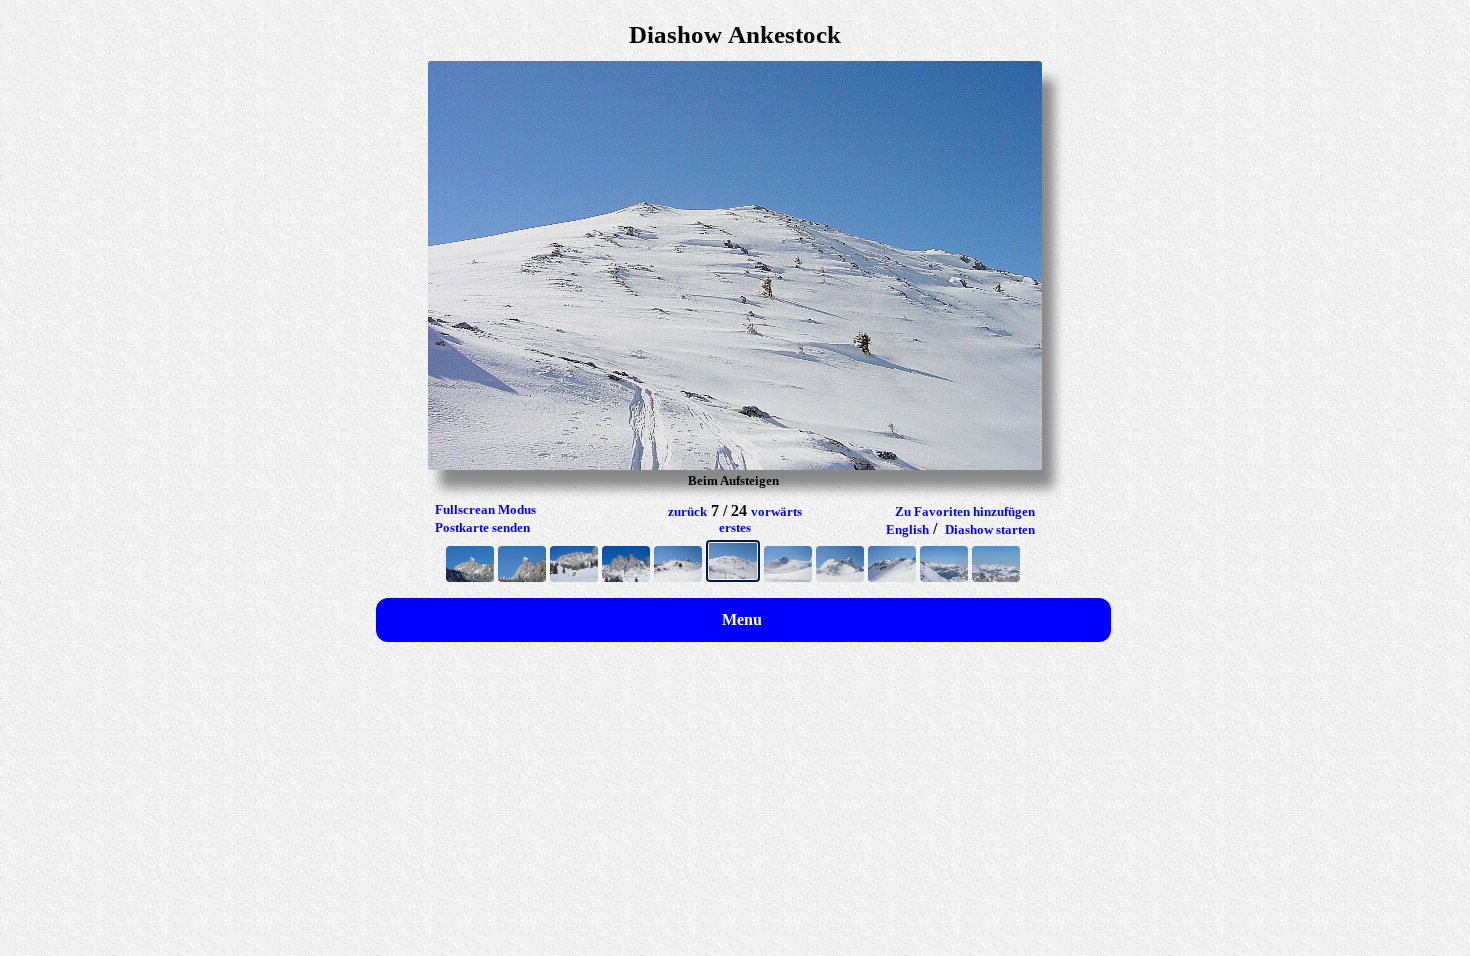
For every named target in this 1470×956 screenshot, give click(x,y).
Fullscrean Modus (485, 509)
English (907, 529)
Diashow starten (990, 529)
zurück (687, 511)
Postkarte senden (482, 527)
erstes (735, 527)
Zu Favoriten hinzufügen (965, 511)
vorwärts (776, 511)
